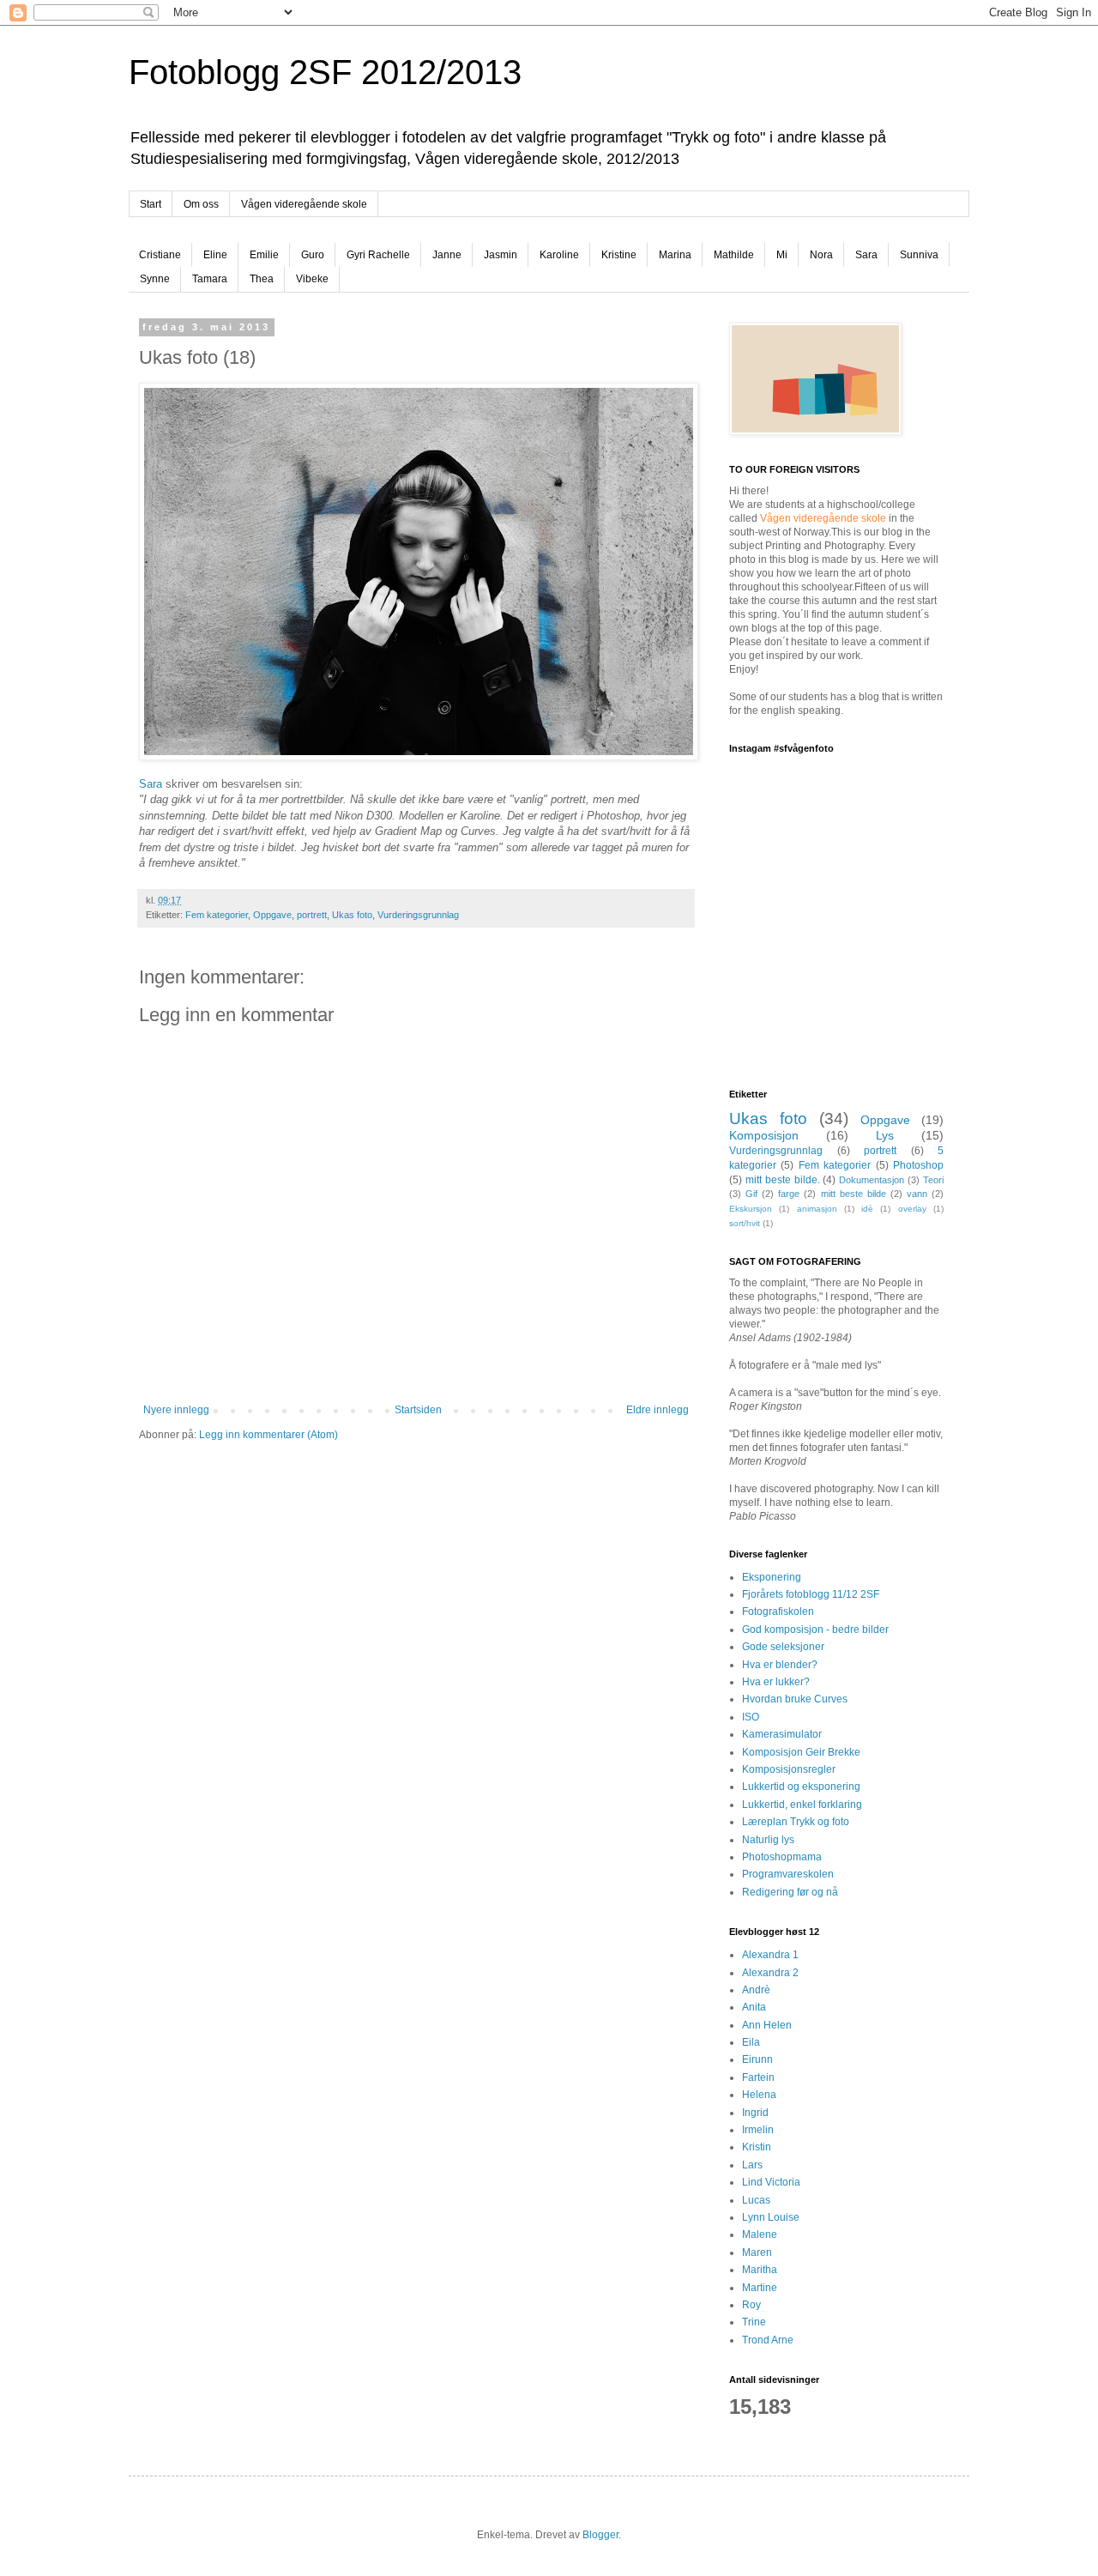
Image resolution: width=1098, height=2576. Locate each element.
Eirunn (757, 2059)
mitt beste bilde (854, 1194)
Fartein (758, 2077)
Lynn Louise (771, 2217)
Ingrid (755, 2113)
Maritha (760, 2270)
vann (917, 1194)
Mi (782, 255)
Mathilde (734, 255)
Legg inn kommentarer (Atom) (268, 1435)
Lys (885, 1135)
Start (151, 204)
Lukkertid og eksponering (801, 1787)
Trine (754, 2322)
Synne (155, 279)
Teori (933, 1180)
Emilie (264, 255)
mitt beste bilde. (783, 1180)
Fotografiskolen (778, 1612)
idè (867, 1209)
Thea (262, 279)
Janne (447, 255)
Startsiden (418, 1410)
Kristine (619, 255)
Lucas (756, 2200)
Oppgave (272, 915)
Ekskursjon (751, 1209)
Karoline (559, 255)
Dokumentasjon (872, 1180)
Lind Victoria (771, 2182)
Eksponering (772, 1577)
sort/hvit (745, 1223)
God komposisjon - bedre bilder (815, 1630)
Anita (754, 2007)
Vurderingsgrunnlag (418, 915)
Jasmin (501, 255)
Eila (751, 2042)
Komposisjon (764, 1135)
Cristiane (160, 255)
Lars (752, 2165)
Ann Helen (767, 2025)
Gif (751, 1194)
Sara (866, 255)
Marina (675, 255)
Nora (821, 255)
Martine (760, 2288)
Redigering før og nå (790, 1892)
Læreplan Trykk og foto (796, 1822)
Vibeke (312, 279)
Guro (313, 255)
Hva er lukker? (776, 1682)
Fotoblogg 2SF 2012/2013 (325, 72)
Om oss (201, 204)
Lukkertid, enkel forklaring (802, 1805)
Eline (215, 255)
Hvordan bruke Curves (795, 1699)
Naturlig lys (768, 1840)
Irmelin (758, 2130)
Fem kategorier (217, 915)
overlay (912, 1209)
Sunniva (919, 255)
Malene (760, 2234)
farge (789, 1194)
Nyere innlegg (176, 1410)
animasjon (817, 1209)
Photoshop (918, 1165)
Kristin (757, 2147)
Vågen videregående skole (304, 204)
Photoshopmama (782, 1857)
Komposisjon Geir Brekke (801, 1752)
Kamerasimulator (782, 1734)
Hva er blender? (780, 1665)
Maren (757, 2252)
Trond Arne (768, 2340)
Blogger (600, 2535)
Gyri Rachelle (378, 255)
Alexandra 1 (770, 1955)
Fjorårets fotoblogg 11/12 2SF (811, 1594)
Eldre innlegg (658, 1410)
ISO (751, 1717)
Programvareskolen (788, 1874)
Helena (759, 2095)
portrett (312, 915)
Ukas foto (352, 915)
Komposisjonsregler (789, 1769)
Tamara (210, 279)
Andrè (756, 1990)
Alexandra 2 (770, 1973)
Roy (751, 2305)
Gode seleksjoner (783, 1647)
